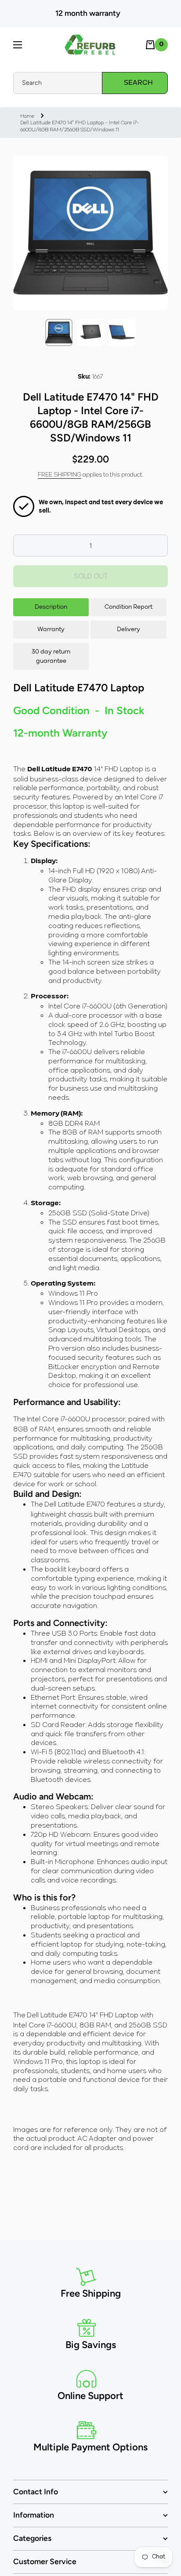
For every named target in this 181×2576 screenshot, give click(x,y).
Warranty (51, 629)
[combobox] (90, 83)
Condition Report (129, 607)
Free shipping (60, 474)
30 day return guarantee (51, 656)
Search (138, 83)
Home (27, 116)
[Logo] (90, 45)
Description (51, 607)
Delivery (129, 629)
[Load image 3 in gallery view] (122, 332)
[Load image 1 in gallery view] (59, 332)
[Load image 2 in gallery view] (90, 332)
